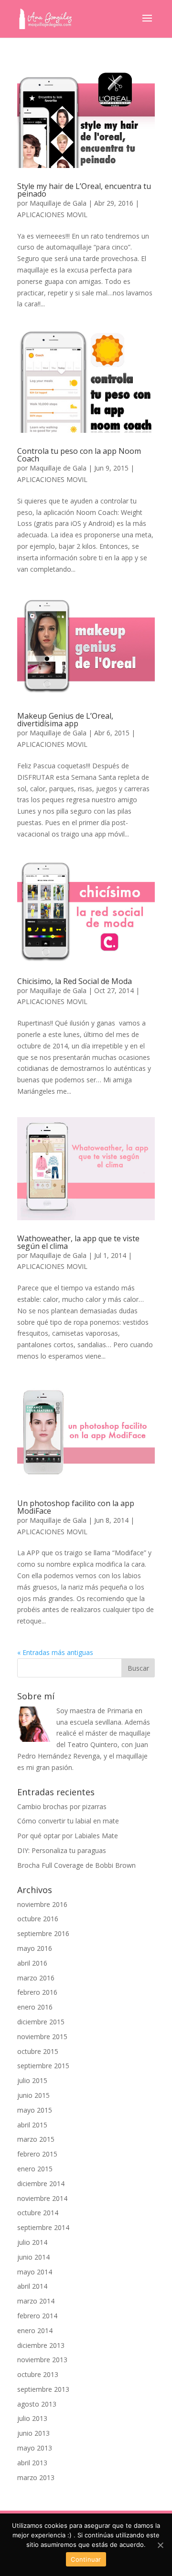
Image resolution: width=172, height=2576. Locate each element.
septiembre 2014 (43, 2227)
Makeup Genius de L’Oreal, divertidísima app (65, 720)
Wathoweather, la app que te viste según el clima (78, 1242)
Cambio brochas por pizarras (62, 1806)
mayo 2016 (35, 1948)
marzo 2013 (36, 2477)
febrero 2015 (37, 2154)
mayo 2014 (35, 2272)
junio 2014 (33, 2257)
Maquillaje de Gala (58, 203)
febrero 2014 (37, 2316)
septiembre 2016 (43, 1933)
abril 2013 (32, 2463)
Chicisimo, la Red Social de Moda (75, 981)
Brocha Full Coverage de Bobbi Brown (76, 1865)
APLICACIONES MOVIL (52, 215)
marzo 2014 (36, 2301)
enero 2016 (35, 2007)
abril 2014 (32, 2286)
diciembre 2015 (41, 2022)
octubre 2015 (38, 2051)
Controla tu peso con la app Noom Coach (79, 455)
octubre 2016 (38, 1919)
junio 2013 (33, 2433)
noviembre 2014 (42, 2198)
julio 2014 (32, 2242)
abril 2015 (32, 2125)
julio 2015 (32, 2080)
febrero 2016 (37, 1992)
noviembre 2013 (42, 2360)
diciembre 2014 (41, 2183)
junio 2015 (33, 2095)
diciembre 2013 (41, 2345)
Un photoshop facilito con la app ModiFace (76, 1507)
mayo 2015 (35, 2110)
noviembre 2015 (42, 2037)
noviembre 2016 (42, 1904)
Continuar (86, 2559)
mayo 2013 (35, 2448)
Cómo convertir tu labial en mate (68, 1821)
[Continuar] (160, 2545)
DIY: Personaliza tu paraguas (62, 1850)
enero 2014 (35, 2330)
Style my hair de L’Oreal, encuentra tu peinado (84, 190)
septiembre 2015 (43, 2066)
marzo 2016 (36, 1978)
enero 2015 (35, 2169)
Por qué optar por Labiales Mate (68, 1836)
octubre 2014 (38, 2213)
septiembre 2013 (43, 2389)
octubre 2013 (38, 2374)
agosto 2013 (37, 2404)
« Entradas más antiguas (55, 1652)
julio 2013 (32, 2418)
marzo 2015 (36, 2139)
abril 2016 (32, 1963)
